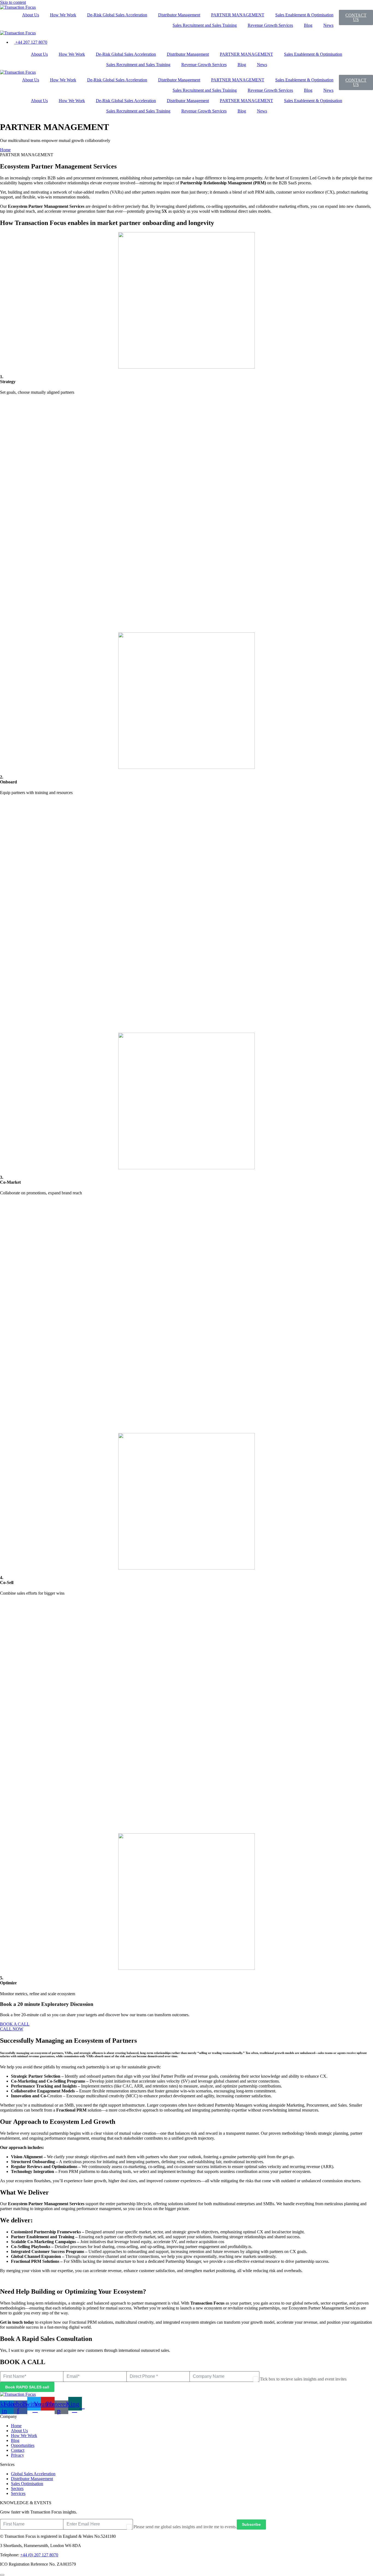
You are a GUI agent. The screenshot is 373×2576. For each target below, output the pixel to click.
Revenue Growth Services (270, 25)
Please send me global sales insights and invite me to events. (185, 2527)
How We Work (63, 15)
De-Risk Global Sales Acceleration (117, 15)
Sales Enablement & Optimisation (304, 15)
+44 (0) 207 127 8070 (39, 2555)
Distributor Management (179, 15)
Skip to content (13, 2)
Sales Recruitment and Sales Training (205, 25)
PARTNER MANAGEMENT (238, 15)
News (328, 25)
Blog (308, 25)
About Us (31, 15)
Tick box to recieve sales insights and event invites (303, 2379)
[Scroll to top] (2, 2575)
